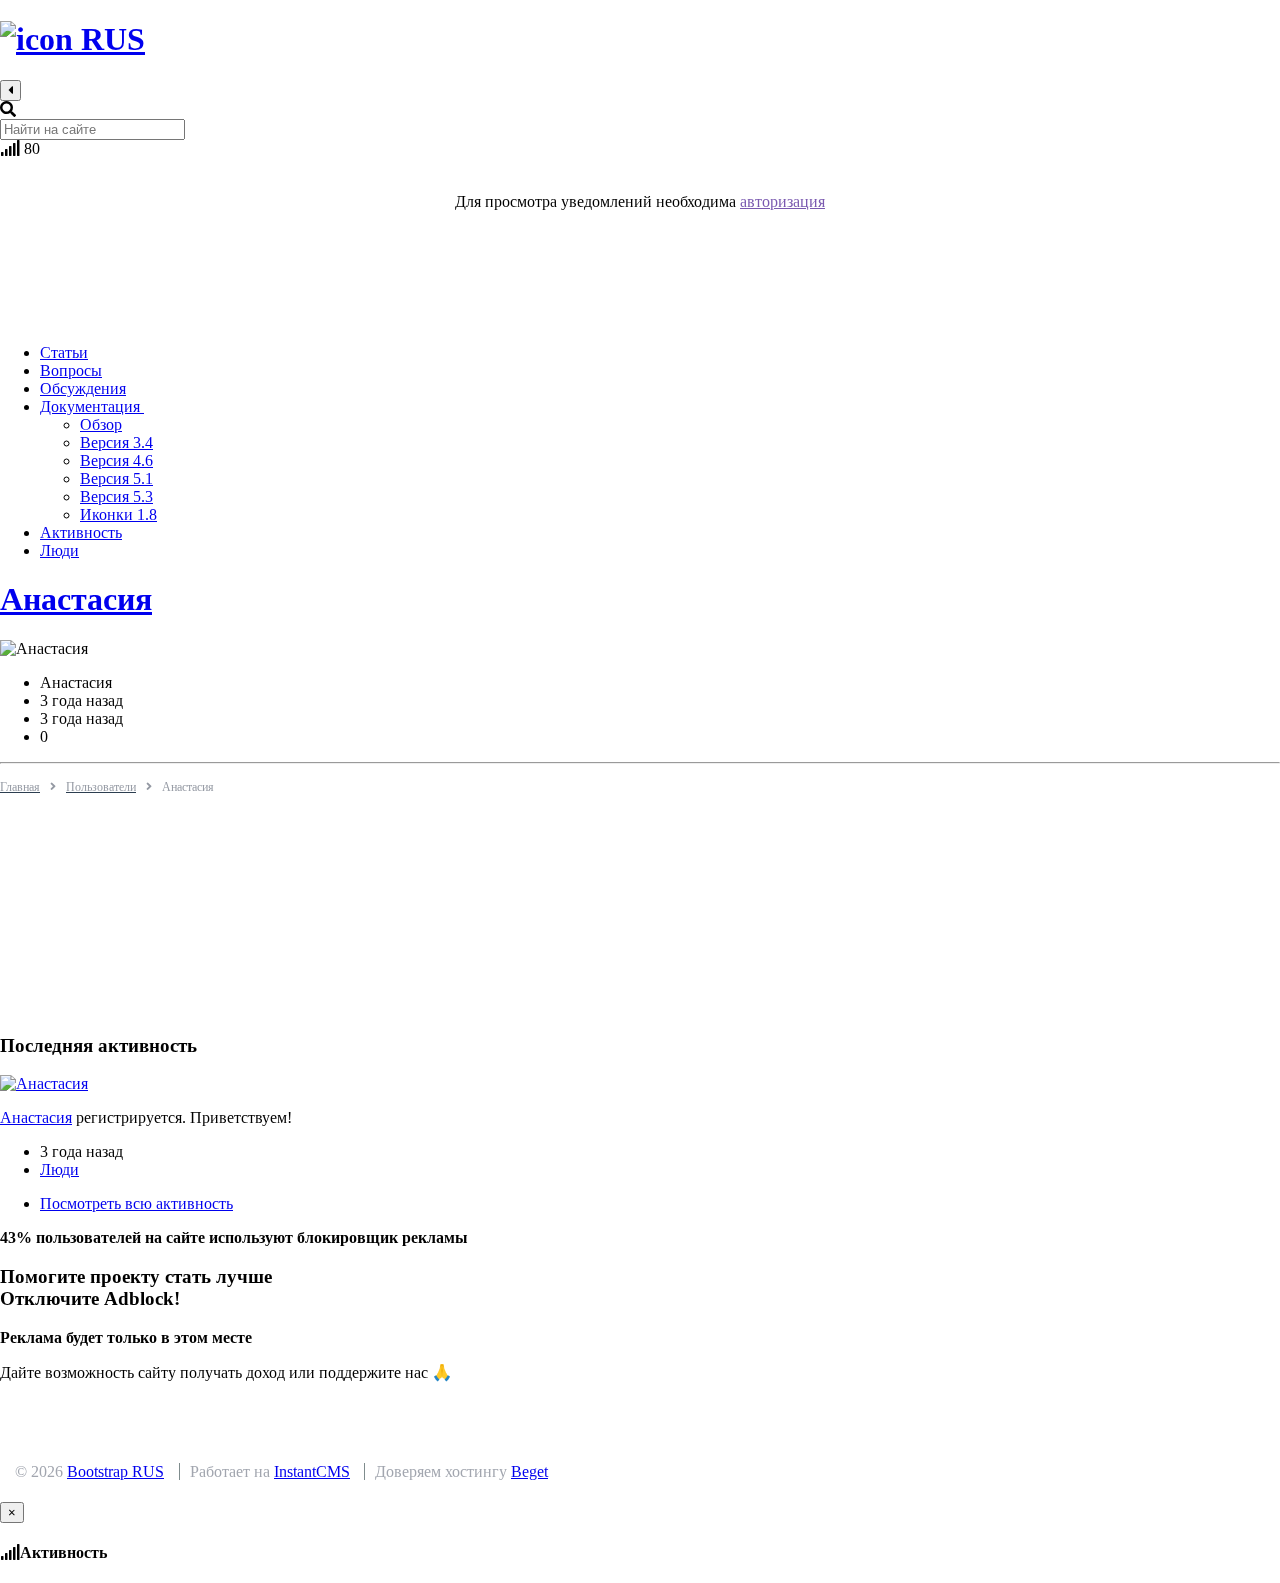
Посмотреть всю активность (136, 1203)
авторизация (782, 201)
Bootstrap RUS (115, 1471)
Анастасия (76, 599)
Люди (59, 1169)
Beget (529, 1471)
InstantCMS (312, 1471)
